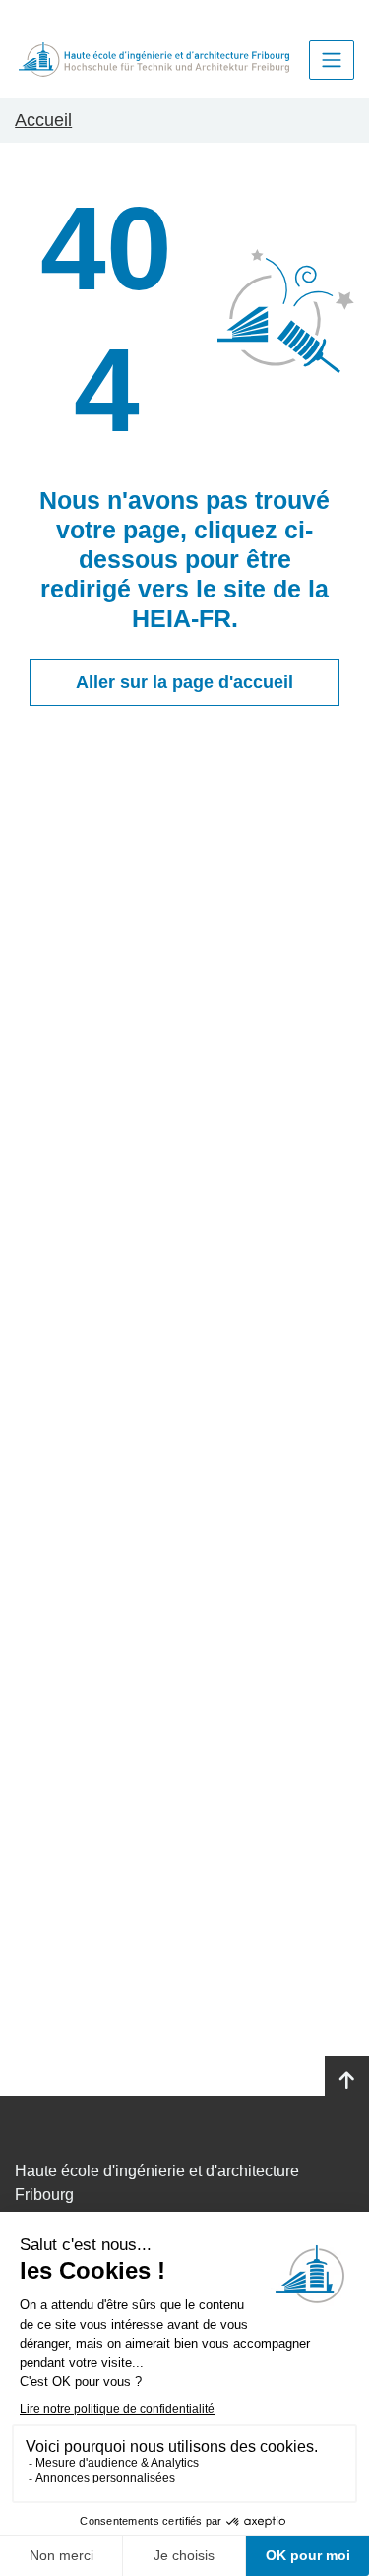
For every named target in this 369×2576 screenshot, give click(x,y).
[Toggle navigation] (332, 60)
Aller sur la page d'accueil (184, 682)
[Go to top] (347, 2081)
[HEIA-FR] (154, 60)
